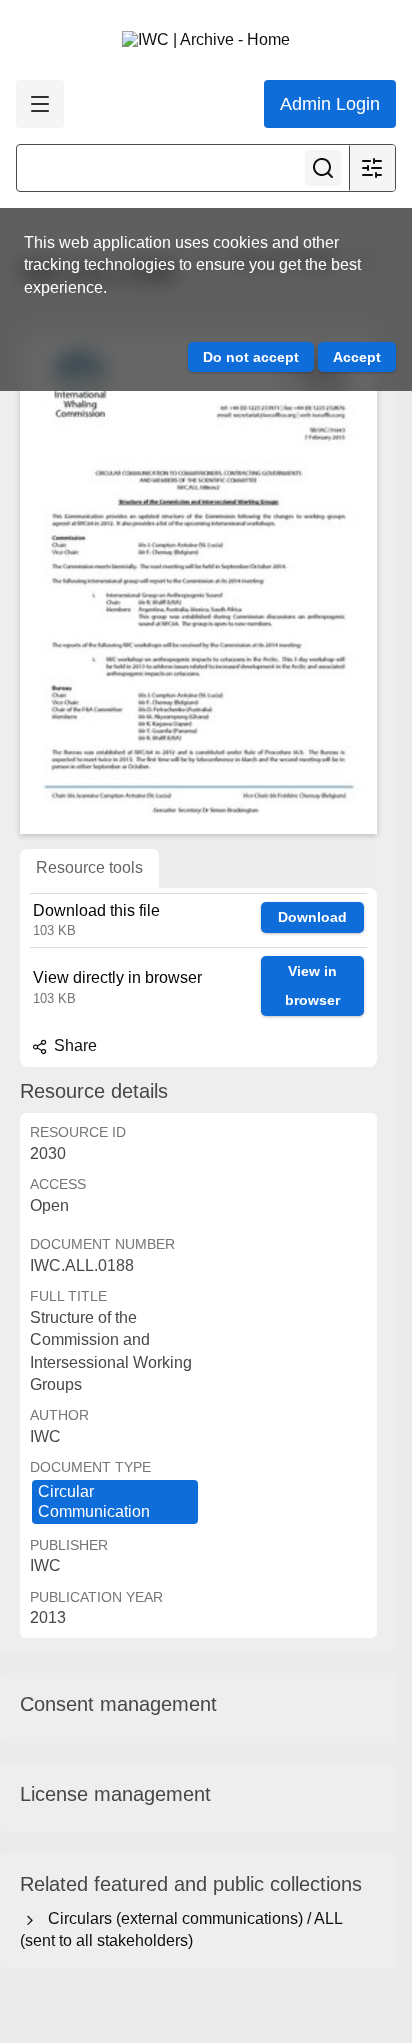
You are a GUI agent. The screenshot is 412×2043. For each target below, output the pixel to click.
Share (73, 1045)
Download (312, 917)
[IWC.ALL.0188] (198, 584)
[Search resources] (323, 168)
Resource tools (89, 867)
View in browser (312, 985)
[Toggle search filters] (372, 168)
